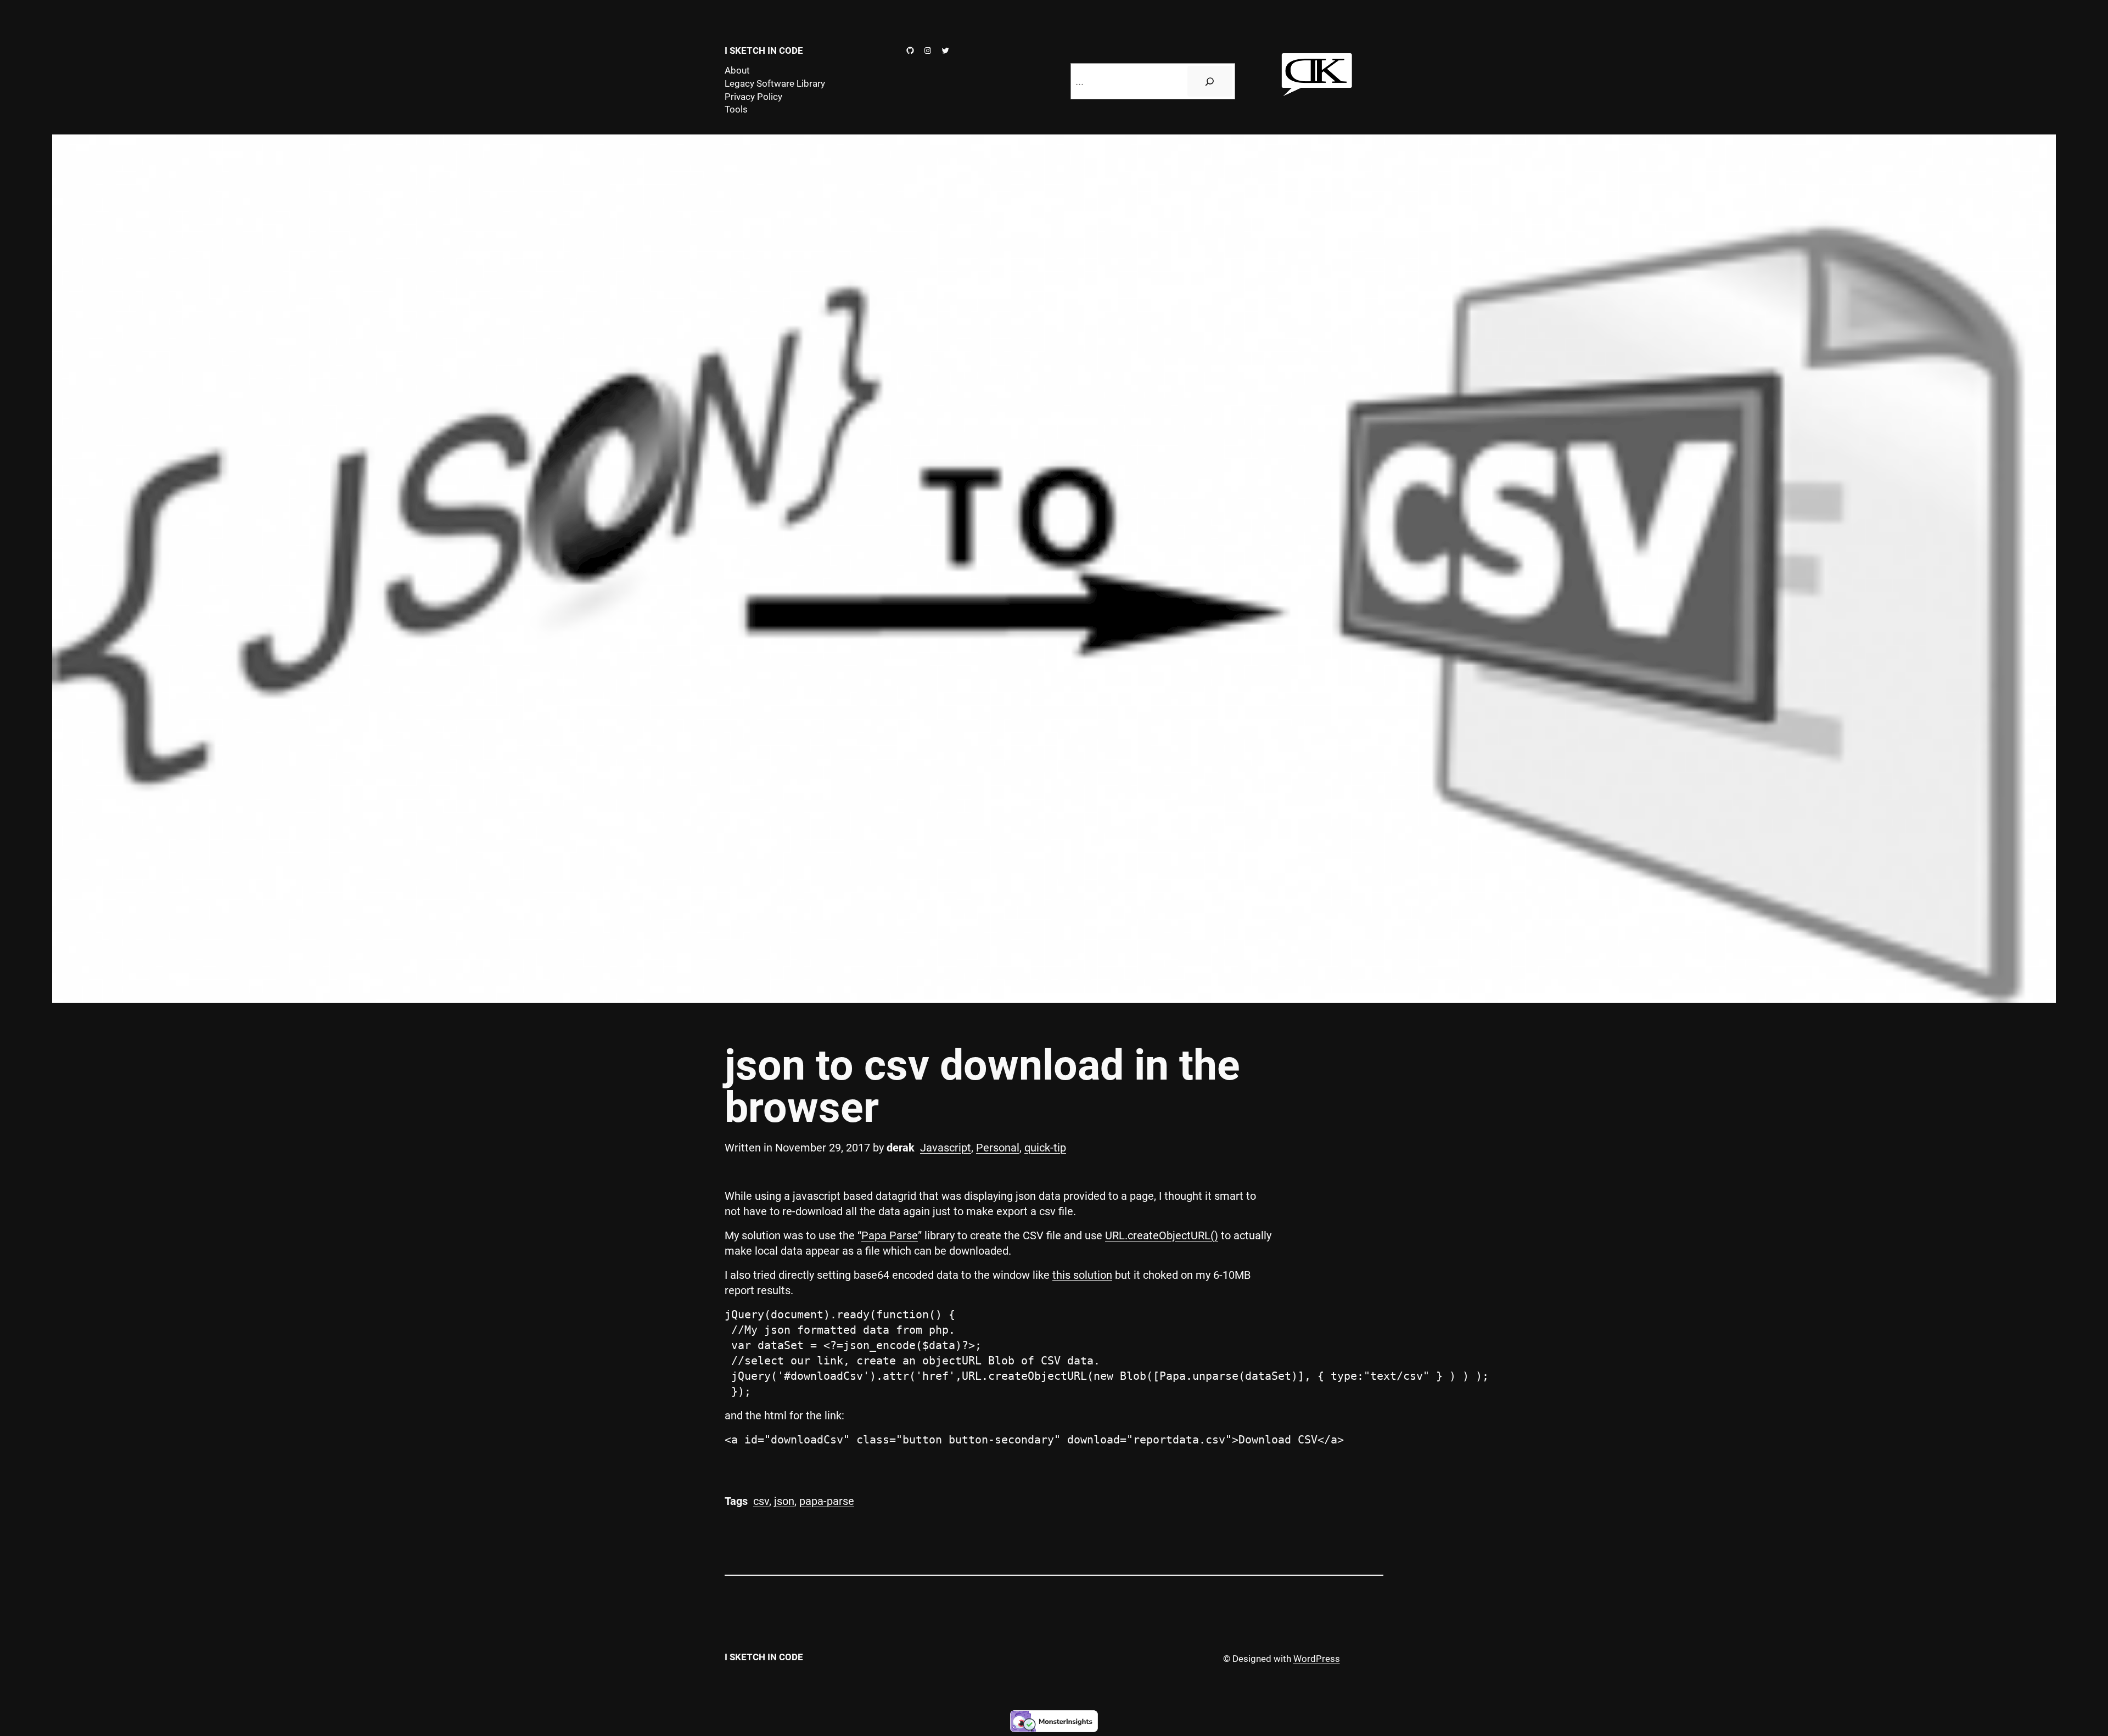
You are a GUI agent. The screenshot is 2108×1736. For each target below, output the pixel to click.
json (784, 1501)
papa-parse (827, 1501)
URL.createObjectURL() (1162, 1235)
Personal (998, 1148)
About (737, 70)
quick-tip (1045, 1148)
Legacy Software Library (775, 83)
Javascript (946, 1148)
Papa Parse (890, 1235)
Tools (736, 109)
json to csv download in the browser (982, 1087)
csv (761, 1501)
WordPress (1317, 1659)
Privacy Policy (753, 97)
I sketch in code (764, 50)
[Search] (1210, 81)
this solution (1082, 1275)
